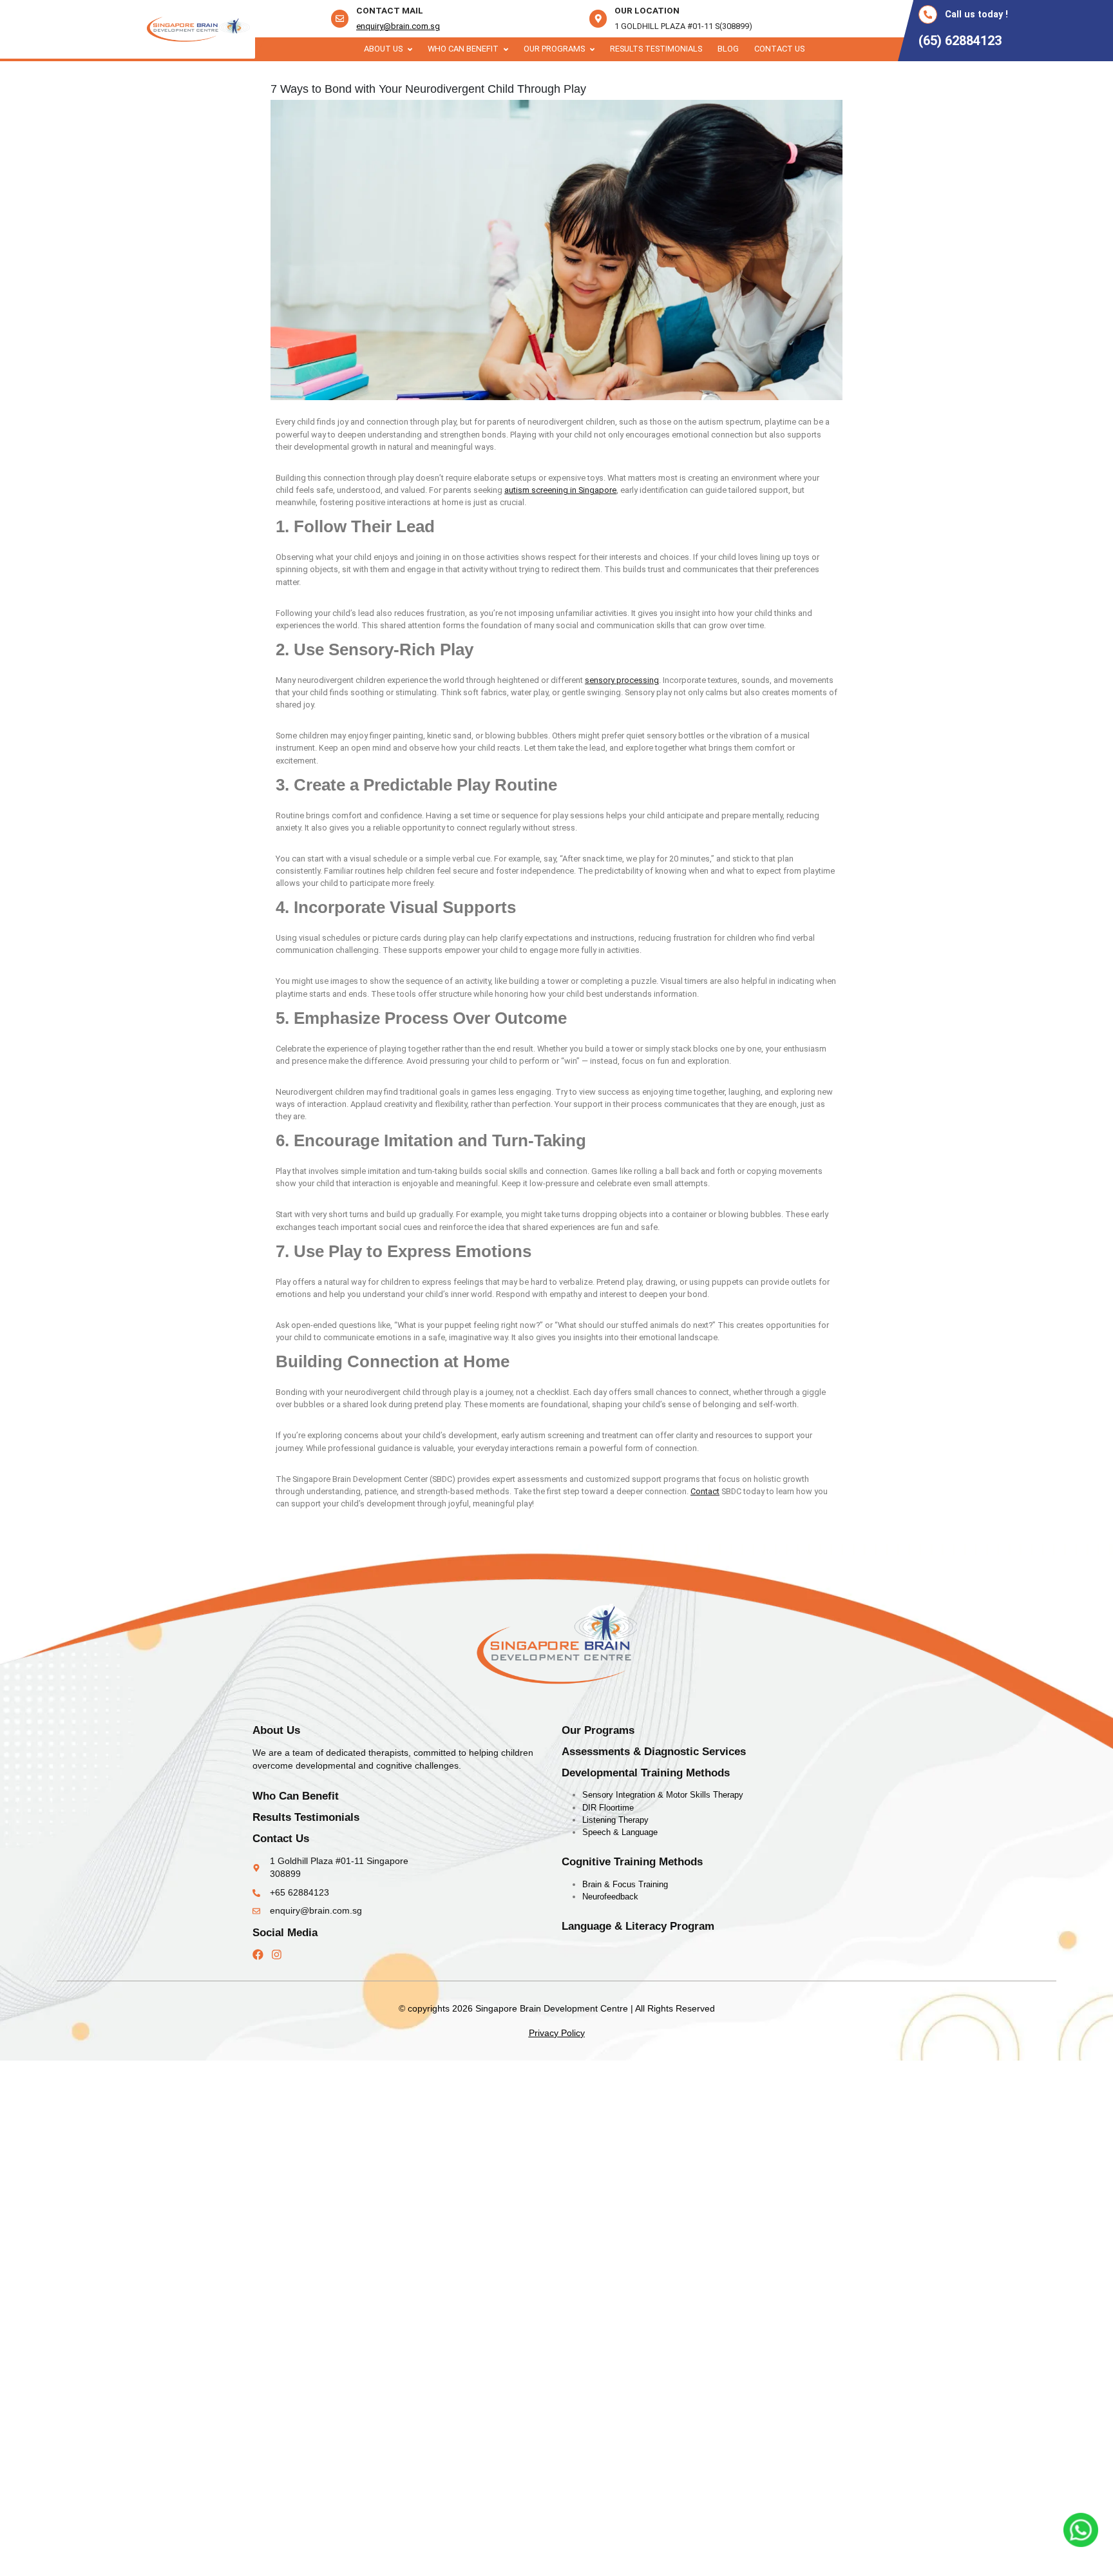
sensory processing (622, 680)
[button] (388, 49)
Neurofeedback (610, 1897)
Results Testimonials (656, 49)
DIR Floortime (608, 1808)
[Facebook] (258, 1955)
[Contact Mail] (340, 18)
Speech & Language (620, 1832)
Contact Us (779, 49)
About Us (383, 49)
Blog (728, 49)
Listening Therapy (615, 1820)
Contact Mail (390, 10)
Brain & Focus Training (625, 1884)
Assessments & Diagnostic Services (654, 1752)
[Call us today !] (928, 14)
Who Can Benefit (463, 49)
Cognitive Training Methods (632, 1862)
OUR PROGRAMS (554, 49)
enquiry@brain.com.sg (398, 26)
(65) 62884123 (960, 41)
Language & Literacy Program (638, 1926)
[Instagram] (277, 1955)
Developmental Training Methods (646, 1773)
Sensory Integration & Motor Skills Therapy (663, 1795)
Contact (705, 1491)
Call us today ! (976, 14)
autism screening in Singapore (560, 490)
